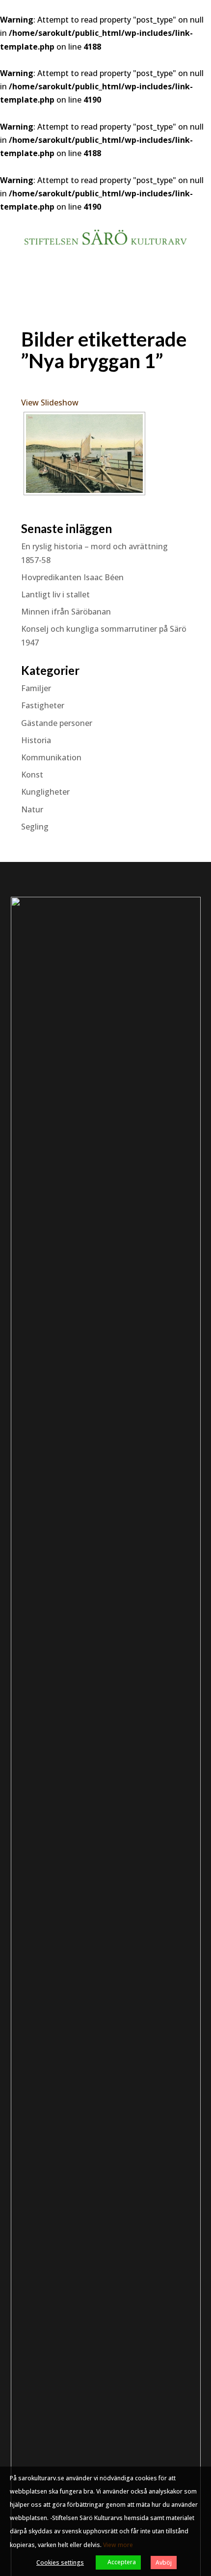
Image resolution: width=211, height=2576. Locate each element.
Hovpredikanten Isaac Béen (73, 577)
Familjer (36, 688)
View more (118, 2545)
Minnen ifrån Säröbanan (66, 612)
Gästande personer (57, 723)
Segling (35, 827)
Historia (36, 740)
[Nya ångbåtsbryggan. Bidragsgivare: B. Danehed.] (84, 454)
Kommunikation (51, 757)
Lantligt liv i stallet (55, 594)
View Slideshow (50, 402)
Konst (32, 775)
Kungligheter (45, 792)
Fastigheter (43, 705)
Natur (32, 809)
